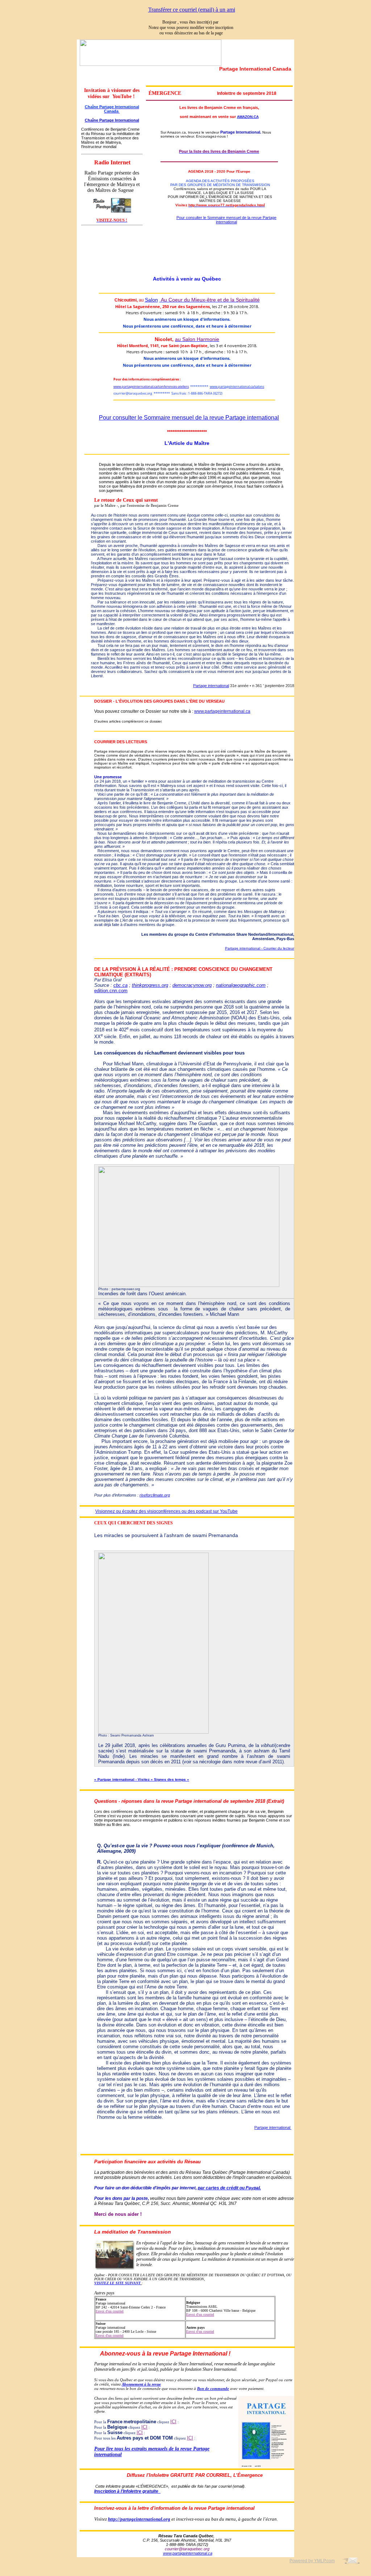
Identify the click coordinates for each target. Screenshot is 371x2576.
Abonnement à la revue (141, 2384)
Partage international (211, 686)
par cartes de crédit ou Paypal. (229, 2188)
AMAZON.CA (248, 117)
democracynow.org (192, 985)
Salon (151, 300)
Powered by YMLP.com (312, 2561)
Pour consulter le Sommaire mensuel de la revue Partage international (226, 220)
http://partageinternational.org (139, 2519)
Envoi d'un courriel (110, 2311)
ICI (173, 2422)
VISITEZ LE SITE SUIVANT (117, 2283)
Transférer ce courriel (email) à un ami (192, 10)
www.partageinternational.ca (222, 711)
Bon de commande (213, 2388)
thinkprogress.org (150, 985)
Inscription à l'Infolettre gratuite (127, 2491)
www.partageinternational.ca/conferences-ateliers (151, 386)
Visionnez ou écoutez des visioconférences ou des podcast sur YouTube (166, 1511)
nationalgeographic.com (241, 985)
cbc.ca (120, 985)
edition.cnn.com (111, 991)
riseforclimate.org (155, 1495)
